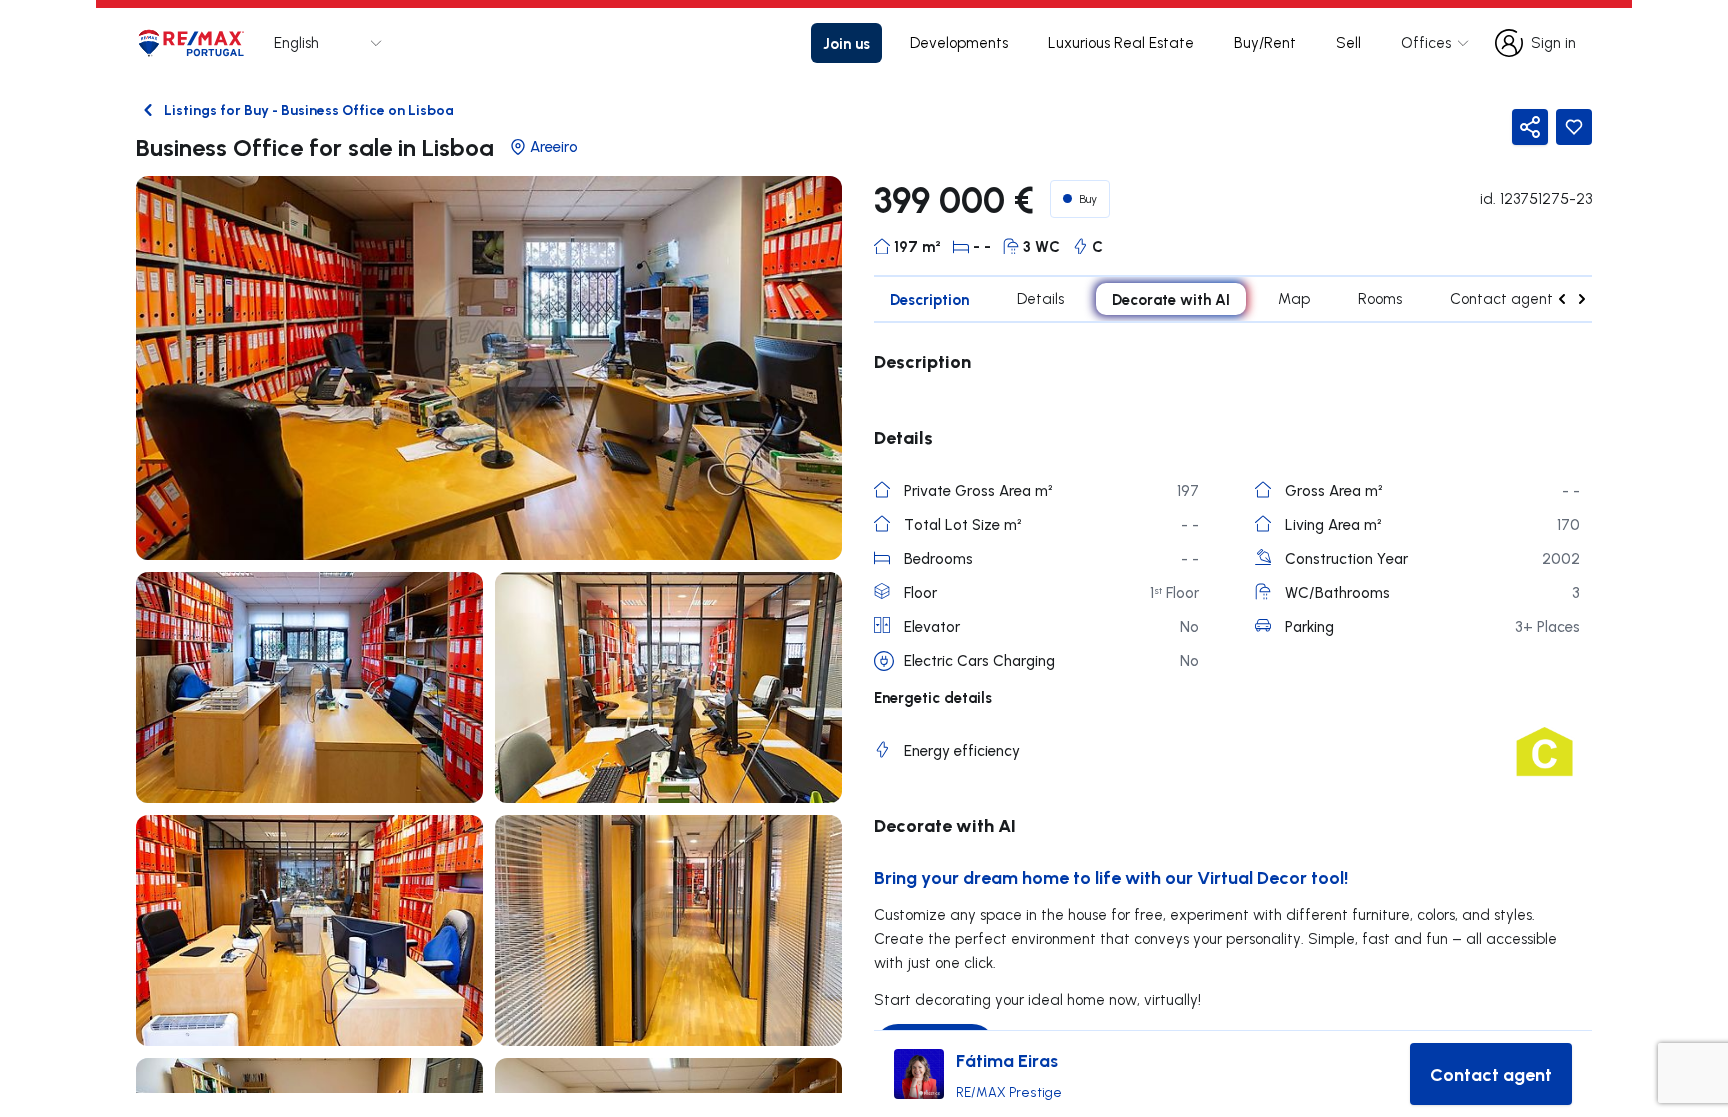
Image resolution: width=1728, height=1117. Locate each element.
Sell (1348, 42)
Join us (846, 43)
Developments (959, 42)
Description (929, 299)
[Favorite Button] (1574, 127)
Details (1040, 298)
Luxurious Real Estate (1121, 42)
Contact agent (1501, 298)
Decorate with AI (1171, 299)
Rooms (1380, 298)
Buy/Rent (1265, 42)
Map (1294, 298)
